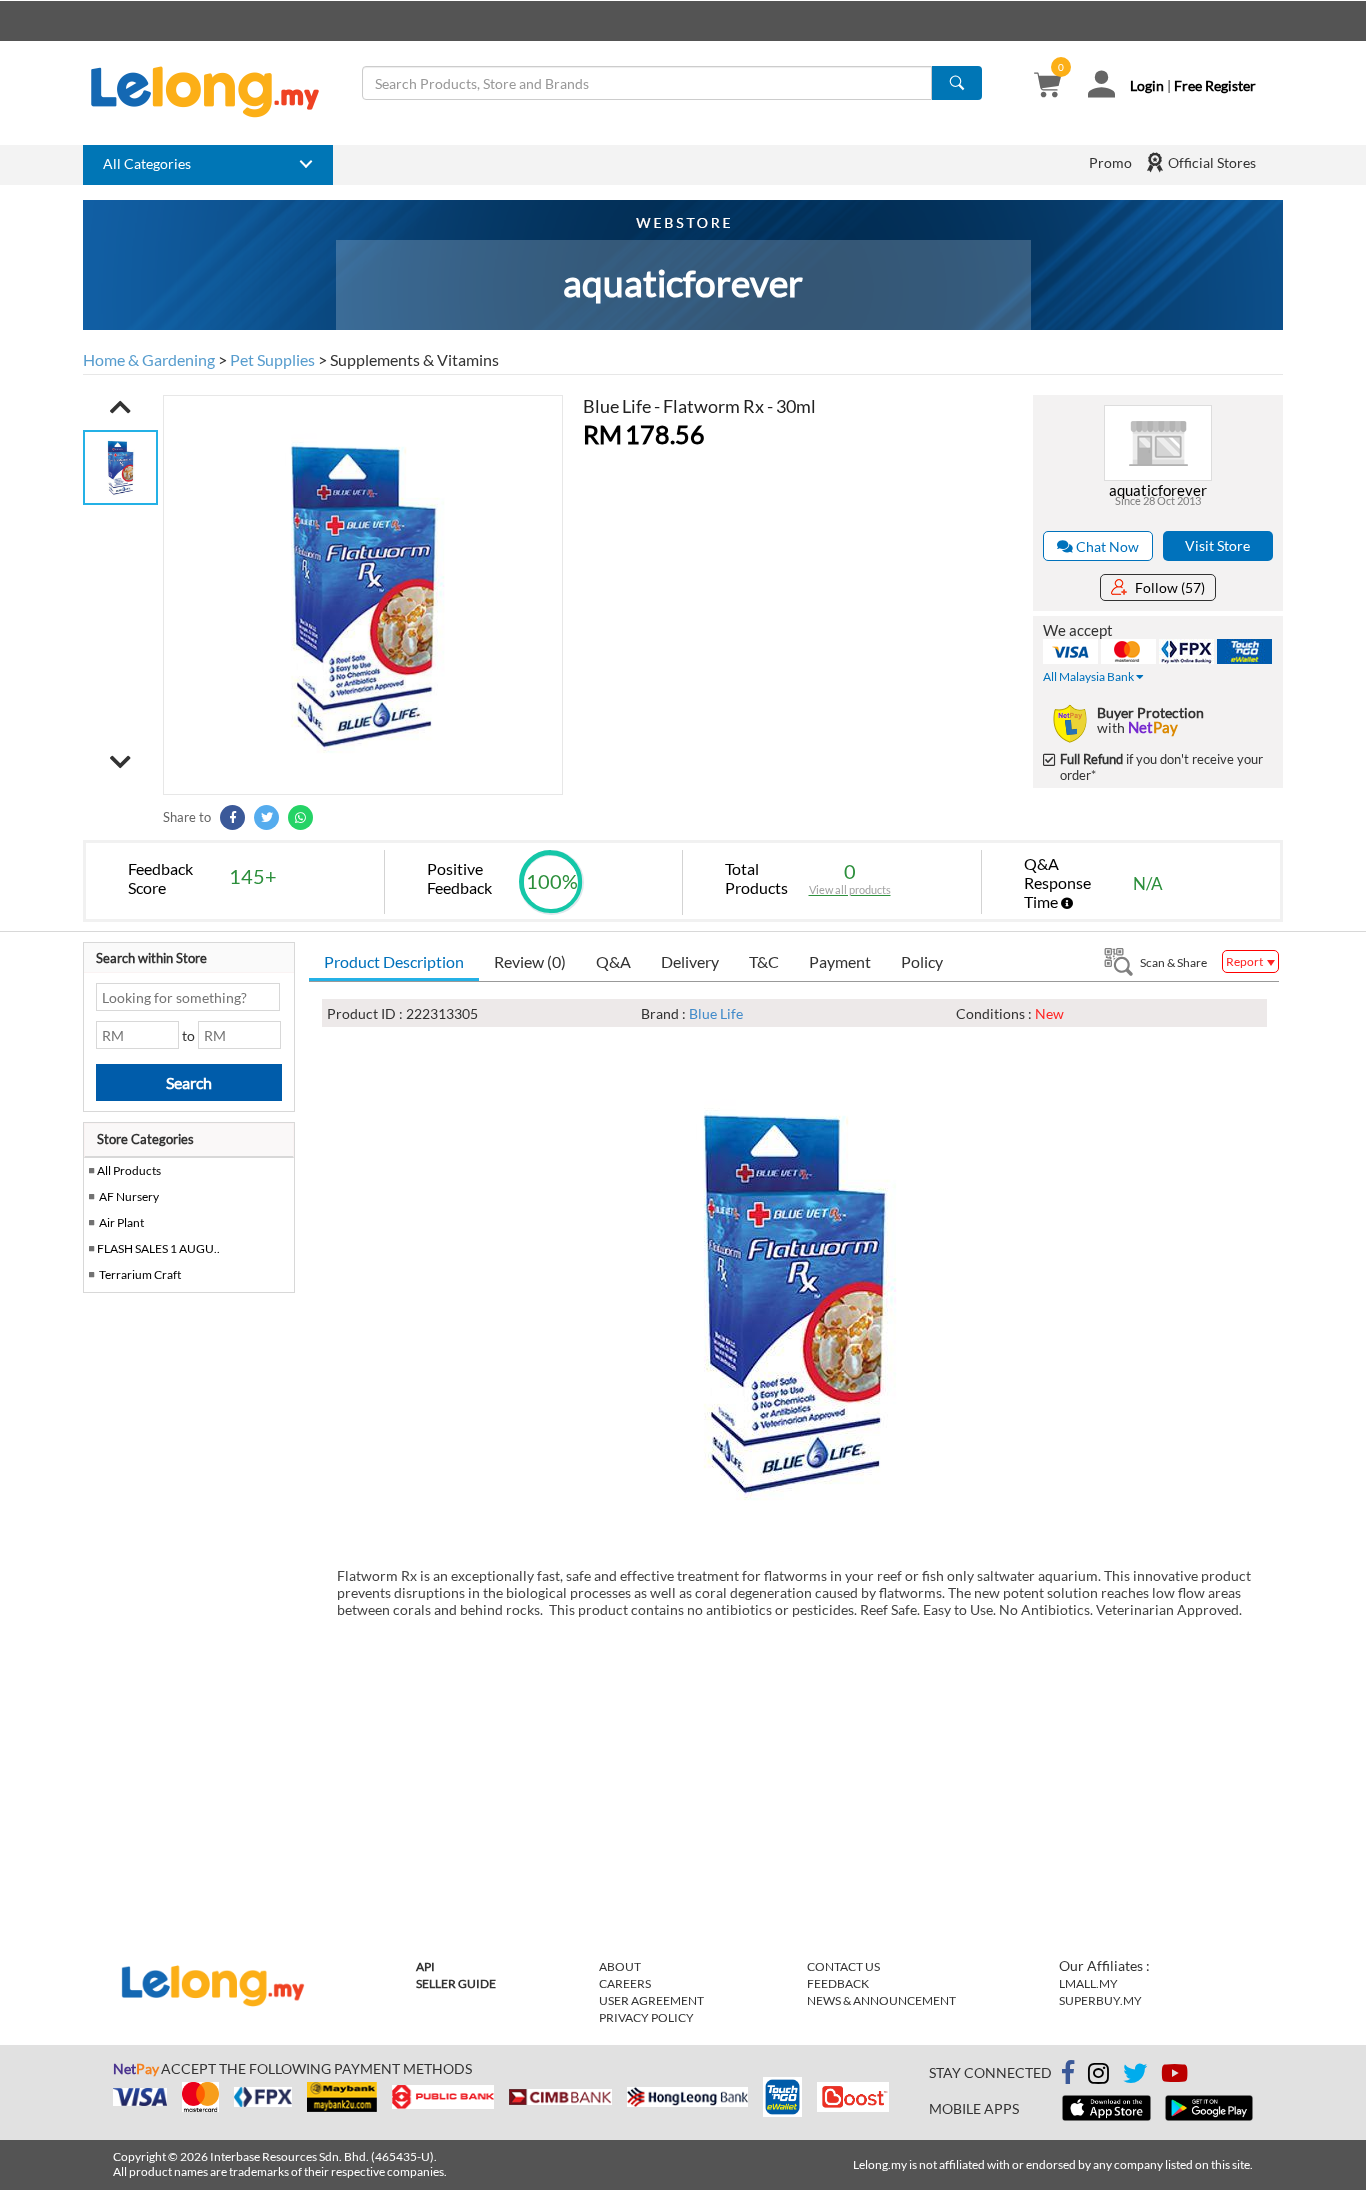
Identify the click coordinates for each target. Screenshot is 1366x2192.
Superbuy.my (1100, 2000)
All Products (128, 1170)
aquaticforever (1158, 490)
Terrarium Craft (140, 1274)
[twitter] (1135, 2076)
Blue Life (716, 1013)
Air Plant (121, 1222)
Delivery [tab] (690, 961)
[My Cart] (1047, 86)
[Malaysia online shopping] (215, 92)
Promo (1110, 162)
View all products (850, 889)
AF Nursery (129, 1196)
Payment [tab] (840, 961)
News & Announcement (881, 2000)
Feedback (838, 1983)
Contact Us (843, 1966)
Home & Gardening (149, 359)
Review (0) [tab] (530, 961)
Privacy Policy (646, 2017)
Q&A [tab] (613, 961)
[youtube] (1174, 2076)
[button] (120, 407)
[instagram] (1098, 2076)
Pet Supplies (272, 359)
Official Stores (1210, 162)
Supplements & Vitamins (414, 359)
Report (1245, 961)
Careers (625, 1983)
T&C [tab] (764, 961)
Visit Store (1217, 545)
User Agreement (651, 2000)
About (620, 1966)
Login (1147, 85)
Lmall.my (1088, 1983)
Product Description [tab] (394, 961)
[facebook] (1068, 2073)
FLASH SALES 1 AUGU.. (158, 1248)
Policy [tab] (922, 961)
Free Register (1215, 85)
